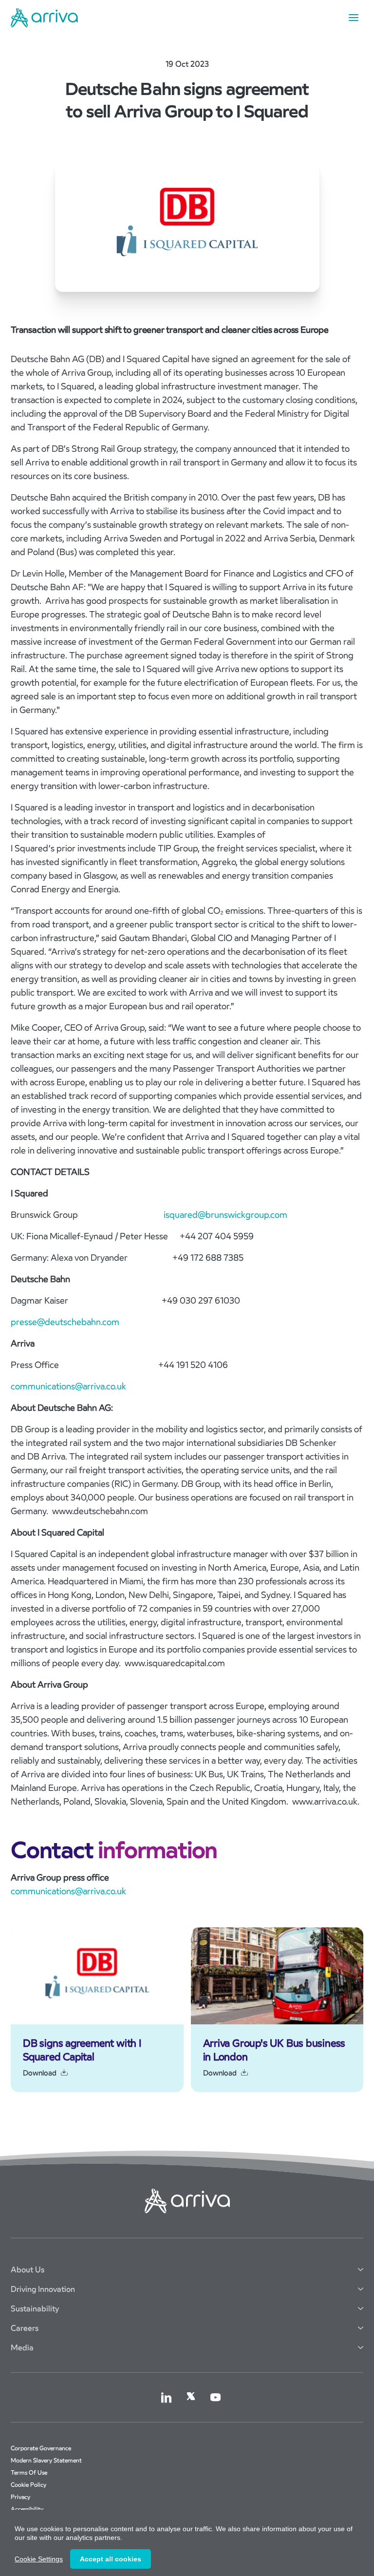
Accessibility (27, 2509)
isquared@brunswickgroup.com (225, 1215)
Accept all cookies (111, 2559)
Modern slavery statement (46, 2460)
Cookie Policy (28, 2485)
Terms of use (29, 2472)
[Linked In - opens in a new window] (166, 2397)
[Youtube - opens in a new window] (215, 2397)
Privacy (20, 2497)
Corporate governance (41, 2448)
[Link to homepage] (187, 2201)
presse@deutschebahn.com (65, 1322)
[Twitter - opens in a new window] (191, 2396)
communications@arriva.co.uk (68, 1386)
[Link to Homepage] (44, 18)
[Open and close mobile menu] (354, 18)
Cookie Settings (39, 2559)
